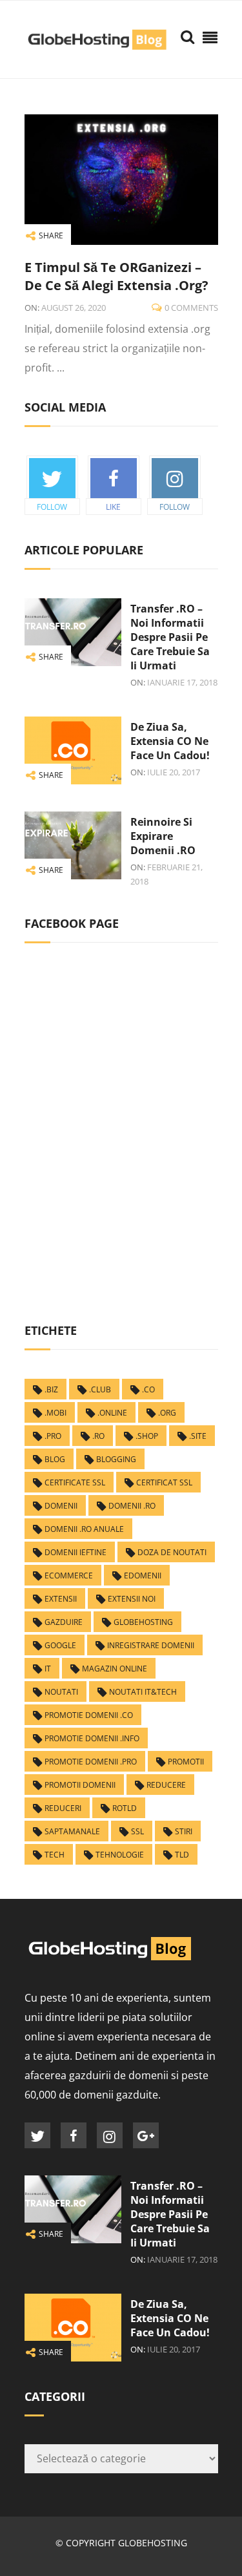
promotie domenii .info (92, 1738)
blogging (116, 1459)
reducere (166, 1785)
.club (100, 1389)
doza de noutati (172, 1552)
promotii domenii (80, 1785)
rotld (125, 1808)
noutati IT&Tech (143, 1692)
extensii (61, 1599)
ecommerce (69, 1576)
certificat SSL (164, 1482)
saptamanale (72, 1831)
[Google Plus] (146, 2135)
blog (55, 1459)
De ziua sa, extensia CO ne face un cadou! (170, 741)
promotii (186, 1762)
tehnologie (120, 1855)
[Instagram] (110, 2135)
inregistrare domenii (151, 1645)
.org (167, 1413)
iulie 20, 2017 (174, 772)
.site (198, 1436)
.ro (98, 1436)
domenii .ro (132, 1506)
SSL (137, 1831)
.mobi (55, 1413)
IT (48, 1669)
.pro (53, 1436)
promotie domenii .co (89, 1715)
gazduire (64, 1622)
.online (112, 1413)
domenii (61, 1506)
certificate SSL (75, 1482)
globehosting (143, 1622)
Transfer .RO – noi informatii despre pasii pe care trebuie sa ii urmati (170, 637)
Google (60, 1645)
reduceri (63, 1808)
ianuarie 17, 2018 (182, 682)
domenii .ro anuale (84, 1529)
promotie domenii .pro (91, 1762)
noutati (61, 1692)
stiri (184, 1831)
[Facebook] (74, 2135)
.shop (147, 1436)
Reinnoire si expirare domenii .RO (163, 836)
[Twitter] (37, 2135)
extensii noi (132, 1599)
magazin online (115, 1669)
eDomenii (143, 1576)
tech (55, 1855)
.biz (51, 1389)
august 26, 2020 (74, 308)
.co (148, 1389)
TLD (182, 1855)
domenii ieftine (76, 1552)
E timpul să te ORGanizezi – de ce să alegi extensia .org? (116, 276)
